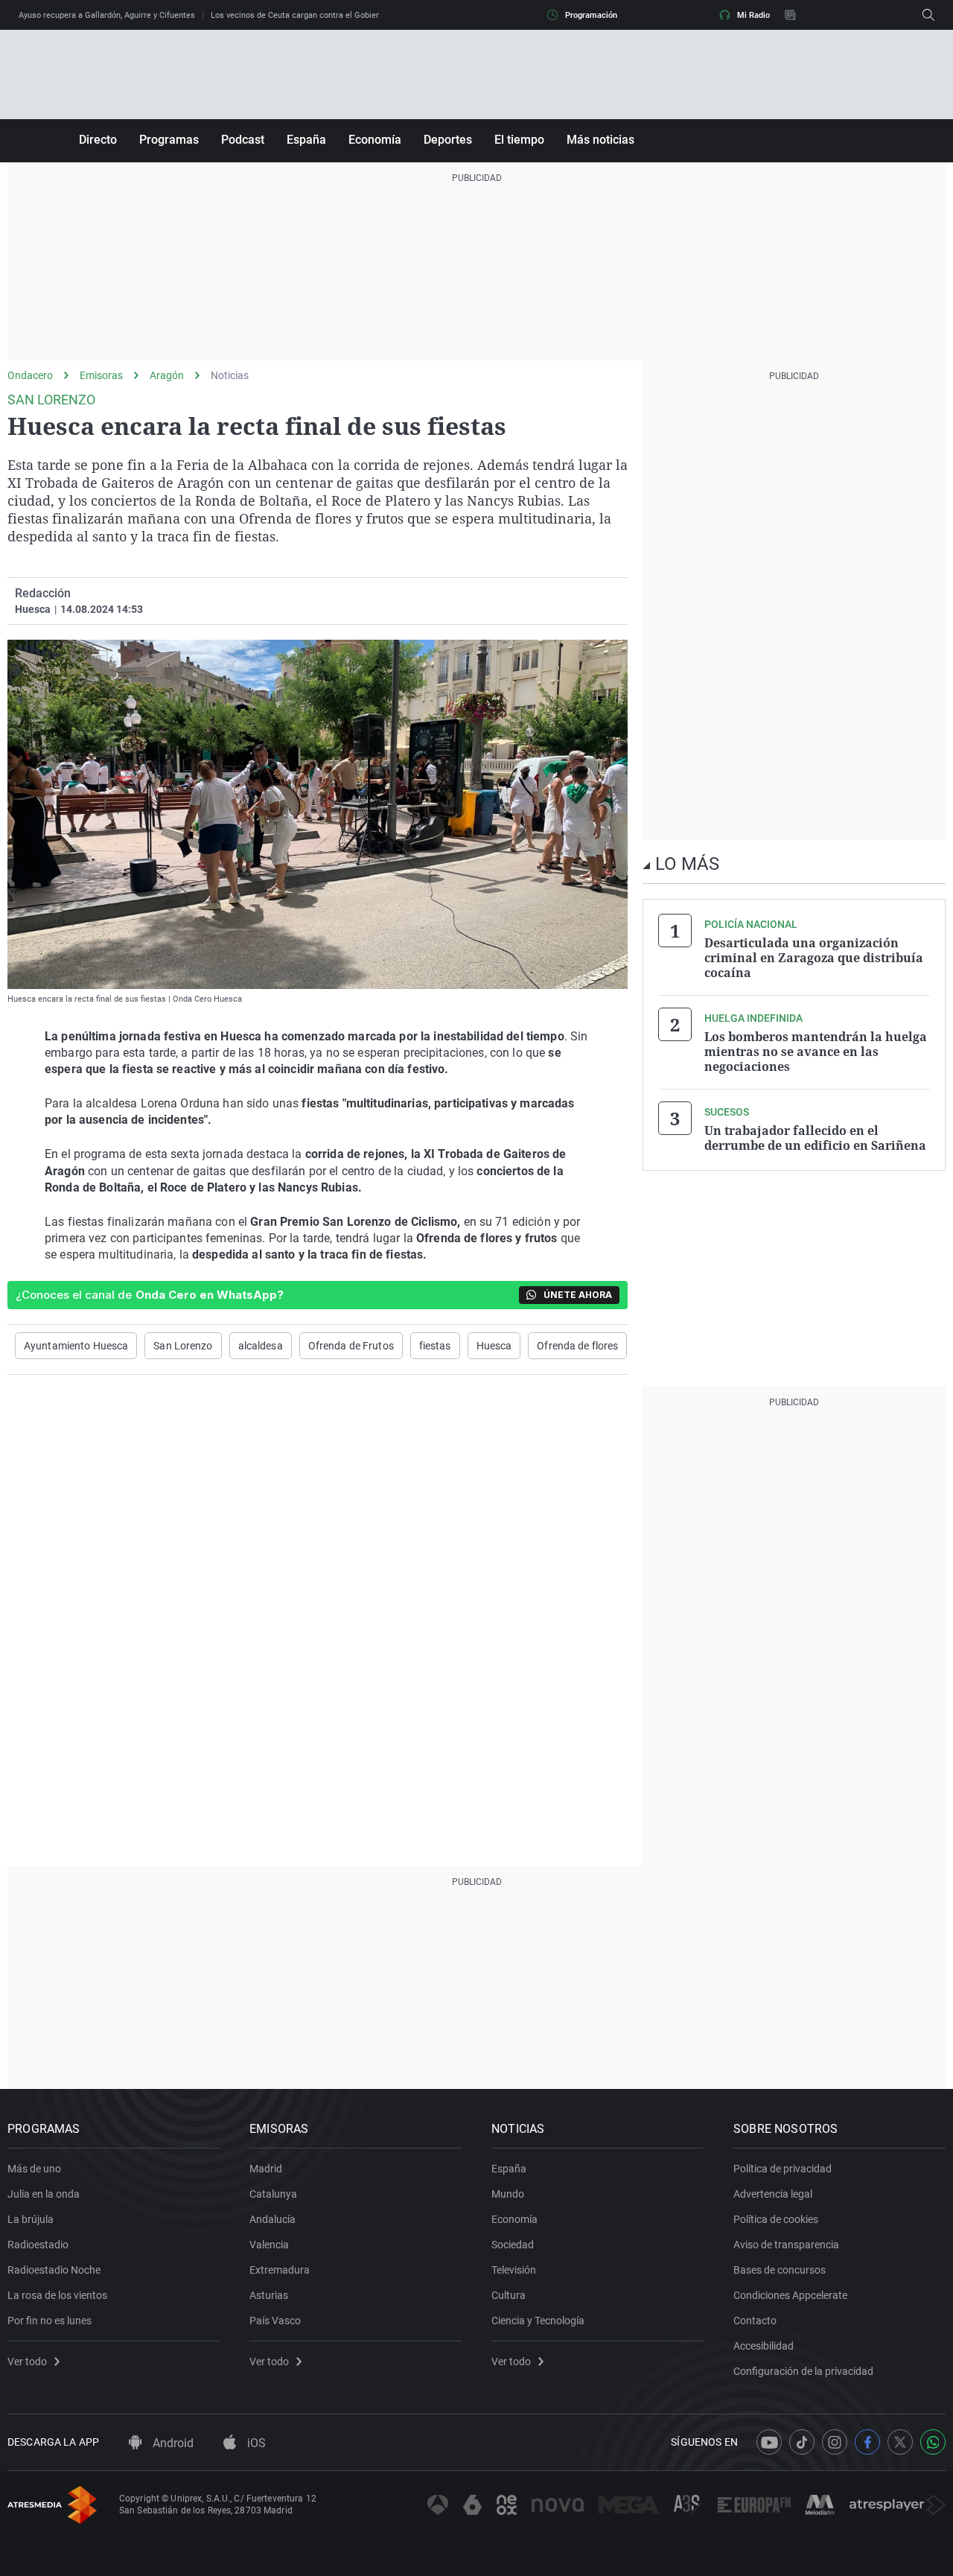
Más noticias (600, 140)
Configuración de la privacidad (803, 2371)
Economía (375, 140)
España (306, 140)
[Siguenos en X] (900, 2442)
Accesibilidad (764, 2346)
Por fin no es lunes (50, 2321)
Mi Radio (753, 15)
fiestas (435, 1346)
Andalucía (272, 2219)
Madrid (266, 2169)
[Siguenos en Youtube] (769, 2442)
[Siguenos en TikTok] (802, 2442)
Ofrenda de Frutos (351, 1346)
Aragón (167, 375)
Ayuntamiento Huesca (76, 1346)
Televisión (514, 2270)
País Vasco (275, 2321)
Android (172, 2443)
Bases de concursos (780, 2270)
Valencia (269, 2245)
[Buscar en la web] (928, 15)
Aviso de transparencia (786, 2245)
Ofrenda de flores (577, 1346)
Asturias (269, 2295)
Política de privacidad (783, 2169)
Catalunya (273, 2194)
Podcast (243, 140)
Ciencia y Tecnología (538, 2321)
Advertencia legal (773, 2194)
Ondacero (30, 375)
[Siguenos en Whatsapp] (933, 2442)
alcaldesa (261, 1346)
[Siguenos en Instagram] (835, 2442)
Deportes (448, 140)
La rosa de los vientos (57, 2295)
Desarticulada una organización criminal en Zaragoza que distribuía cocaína (814, 958)
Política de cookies (776, 2219)
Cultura (509, 2295)
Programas (169, 140)
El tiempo (519, 140)
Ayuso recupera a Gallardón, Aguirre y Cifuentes (107, 15)
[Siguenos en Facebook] (867, 2442)
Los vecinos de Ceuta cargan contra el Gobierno (299, 15)
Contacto (755, 2321)
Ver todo (27, 2362)
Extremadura (280, 2270)
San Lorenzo (183, 1346)
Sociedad (513, 2245)
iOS (255, 2443)
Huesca (494, 1346)
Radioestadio (38, 2245)
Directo (98, 140)
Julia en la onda (44, 2194)
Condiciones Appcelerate (790, 2295)
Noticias (230, 375)
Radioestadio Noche (54, 2270)
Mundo (508, 2194)
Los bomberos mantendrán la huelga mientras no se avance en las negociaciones (816, 1052)
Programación (591, 15)
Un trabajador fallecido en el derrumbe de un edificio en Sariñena (815, 1138)
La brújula (31, 2219)
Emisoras (101, 375)
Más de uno (34, 2169)
